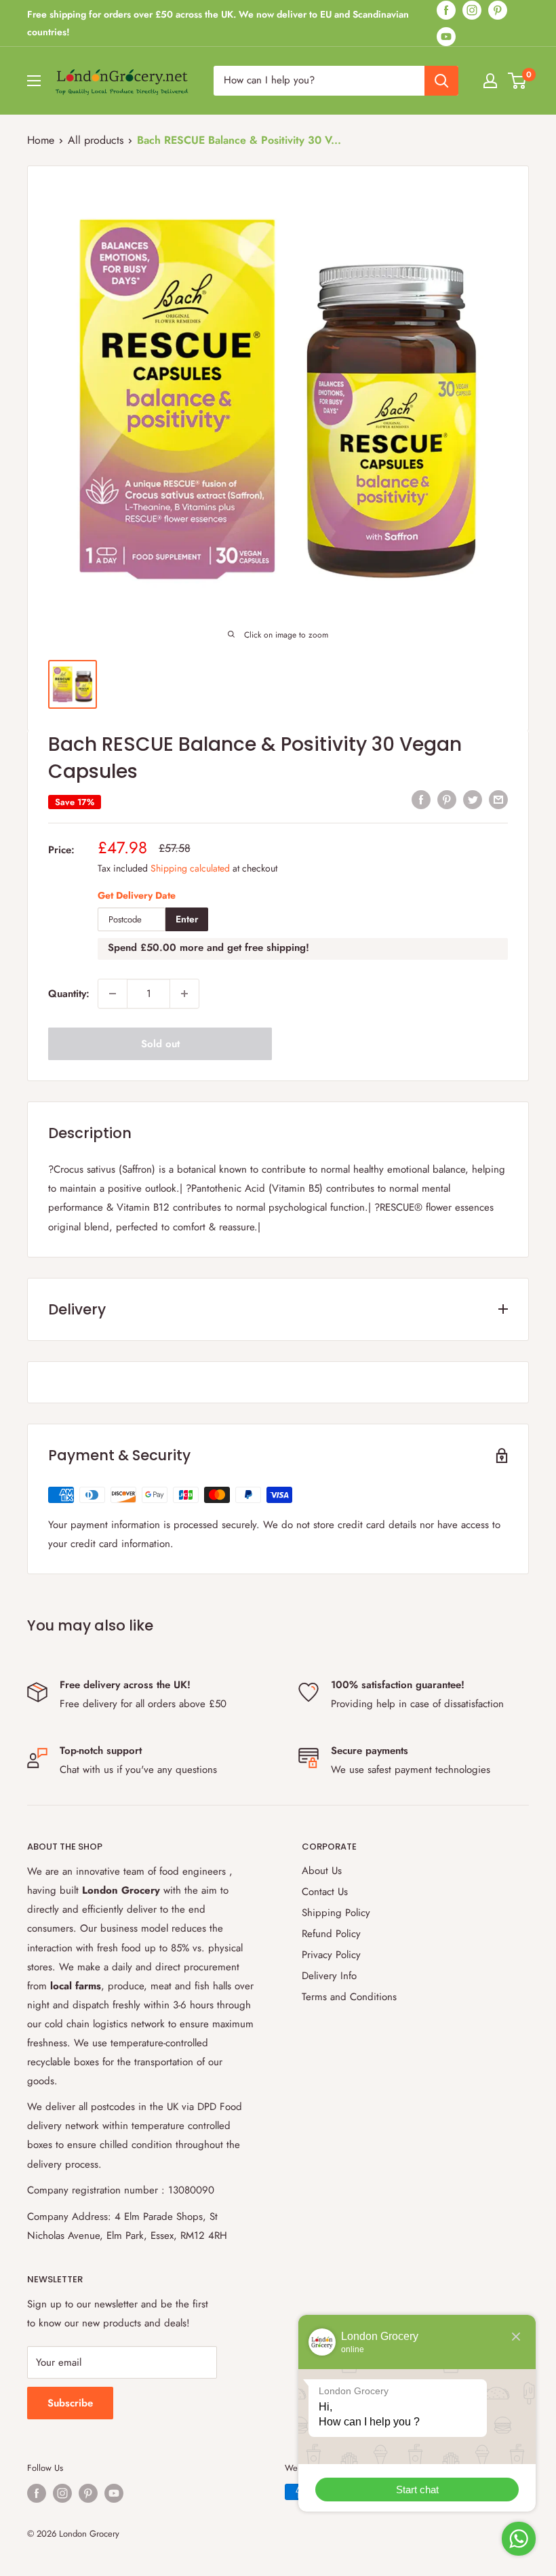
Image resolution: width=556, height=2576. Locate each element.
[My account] (490, 81)
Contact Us (325, 1892)
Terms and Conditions (349, 1997)
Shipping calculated (190, 868)
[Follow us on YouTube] (446, 36)
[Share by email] (498, 799)
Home (41, 140)
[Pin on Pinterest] (447, 799)
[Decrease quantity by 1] (113, 994)
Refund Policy (331, 1934)
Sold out (160, 1044)
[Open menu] (34, 81)
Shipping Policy (336, 1913)
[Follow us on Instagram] (472, 10)
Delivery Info (329, 1976)
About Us (322, 1871)
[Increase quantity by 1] (184, 994)
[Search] (441, 81)
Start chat (417, 2490)
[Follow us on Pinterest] (498, 10)
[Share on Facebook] (421, 799)
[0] (518, 81)
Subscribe (70, 2403)
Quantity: (69, 994)
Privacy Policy (331, 1955)
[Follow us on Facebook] (446, 10)
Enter (187, 919)
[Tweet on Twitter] (473, 799)
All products (96, 140)
